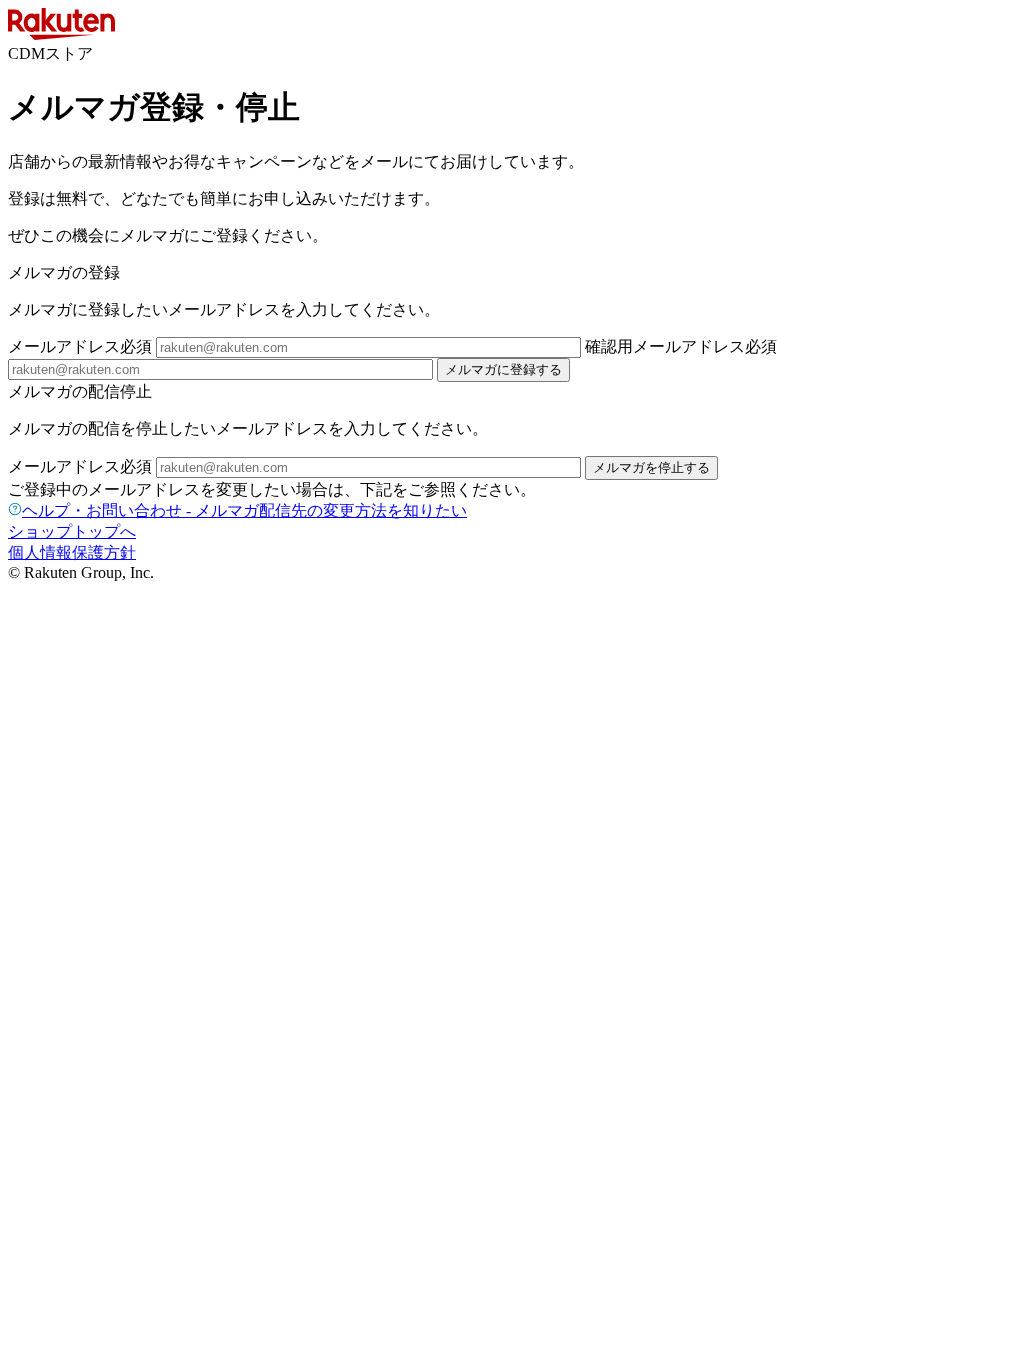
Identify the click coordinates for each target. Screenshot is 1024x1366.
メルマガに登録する (503, 369)
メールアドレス (80, 346)
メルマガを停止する (651, 467)
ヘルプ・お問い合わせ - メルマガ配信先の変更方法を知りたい (244, 510)
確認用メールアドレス (681, 346)
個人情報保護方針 (72, 552)
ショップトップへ (72, 531)
